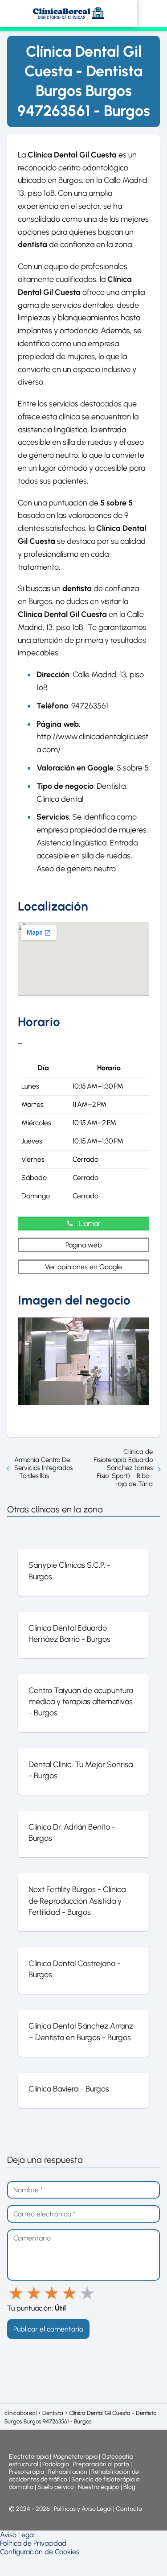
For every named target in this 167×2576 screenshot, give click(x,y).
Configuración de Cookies (40, 2552)
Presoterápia (26, 2472)
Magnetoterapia (76, 2457)
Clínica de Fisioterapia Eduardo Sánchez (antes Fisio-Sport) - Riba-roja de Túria (123, 1468)
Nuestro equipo (99, 2487)
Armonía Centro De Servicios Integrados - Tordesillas (43, 1468)
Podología (56, 2464)
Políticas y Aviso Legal (83, 2509)
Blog (129, 2487)
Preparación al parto (101, 2464)
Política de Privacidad (33, 2543)
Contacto (129, 2509)
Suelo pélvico (56, 2487)
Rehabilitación (68, 2472)
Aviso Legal (17, 2535)
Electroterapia (29, 2457)
